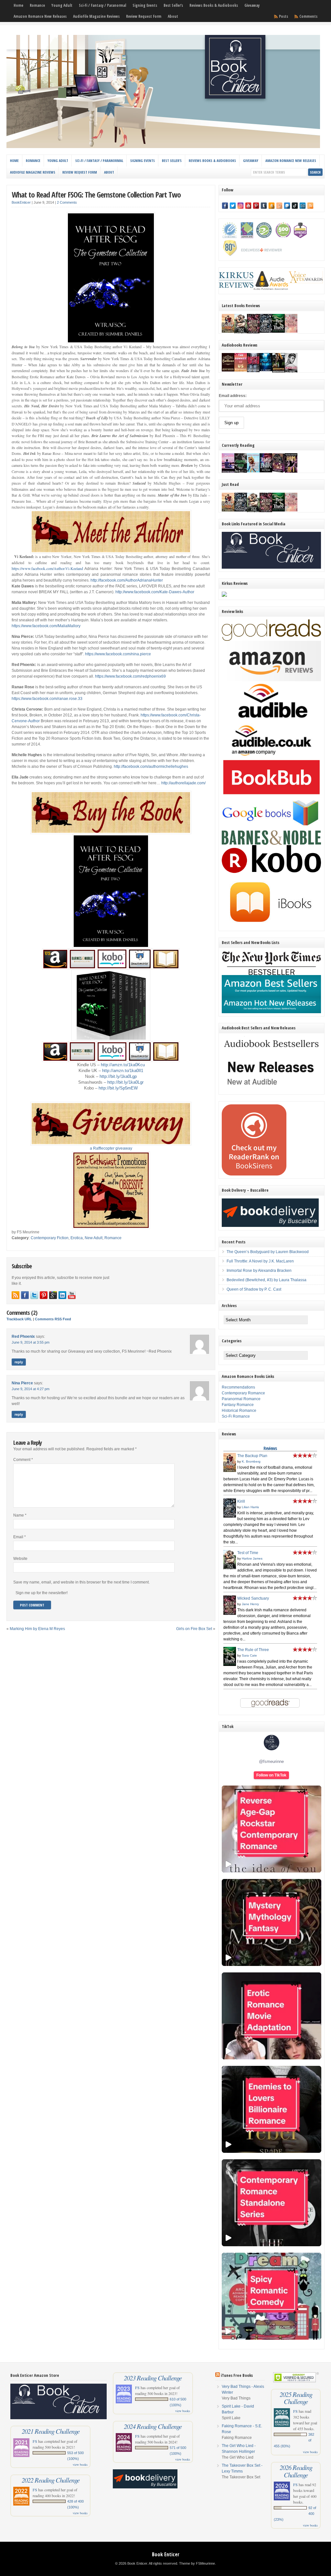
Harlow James (252, 1558)
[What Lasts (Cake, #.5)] (291, 331)
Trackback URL (19, 1319)
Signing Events (145, 5)
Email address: (233, 396)
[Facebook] (225, 206)
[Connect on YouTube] (72, 1295)
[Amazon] (272, 206)
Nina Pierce (22, 1383)
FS (35, 2441)
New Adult (94, 1238)
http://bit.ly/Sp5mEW (118, 1088)
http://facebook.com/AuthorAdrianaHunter (127, 580)
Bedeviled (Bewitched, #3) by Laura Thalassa (267, 1280)
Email (20, 1537)
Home (18, 5)
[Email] (303, 206)
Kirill (241, 1501)
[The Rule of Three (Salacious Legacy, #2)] (278, 331)
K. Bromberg (251, 1461)
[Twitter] (233, 206)
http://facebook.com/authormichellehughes (151, 767)
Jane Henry (250, 1604)
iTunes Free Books (237, 2375)
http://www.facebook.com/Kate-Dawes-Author (155, 592)
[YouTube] (248, 206)
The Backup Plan (252, 1456)
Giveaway (252, 5)
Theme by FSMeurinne (197, 2563)
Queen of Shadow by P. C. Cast (254, 1289)
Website (20, 1559)
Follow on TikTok (271, 1775)
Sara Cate (249, 1655)
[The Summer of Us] (241, 370)
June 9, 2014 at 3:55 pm (31, 1342)
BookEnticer (21, 202)
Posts (283, 16)
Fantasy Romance (238, 1405)
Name (20, 1515)
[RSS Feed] (310, 206)
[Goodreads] (279, 206)
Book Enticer (166, 2554)
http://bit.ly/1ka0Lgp (118, 1076)
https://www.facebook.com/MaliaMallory (46, 626)
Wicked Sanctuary (253, 1598)
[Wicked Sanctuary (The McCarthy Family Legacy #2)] (253, 333)
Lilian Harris (250, 1507)
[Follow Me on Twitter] (34, 1295)
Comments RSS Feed (53, 1319)
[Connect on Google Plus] (53, 1295)
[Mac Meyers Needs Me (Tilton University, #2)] (253, 471)
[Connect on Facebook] (25, 1295)
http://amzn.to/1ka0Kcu (123, 1065)
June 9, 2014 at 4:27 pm (31, 1389)
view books (80, 2464)
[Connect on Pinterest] (44, 1295)
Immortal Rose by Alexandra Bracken (259, 1271)
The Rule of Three (253, 1650)
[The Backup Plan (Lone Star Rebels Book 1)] (228, 331)
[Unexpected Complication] (253, 371)
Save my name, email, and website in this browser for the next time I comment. (81, 1582)
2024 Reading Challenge (153, 2426)
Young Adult (62, 5)
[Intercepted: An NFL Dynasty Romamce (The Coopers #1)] (278, 372)
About (173, 16)
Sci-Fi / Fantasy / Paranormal (102, 5)
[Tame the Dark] (266, 471)
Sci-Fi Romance (236, 1416)
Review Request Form (144, 16)
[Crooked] (291, 372)
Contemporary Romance (243, 1393)
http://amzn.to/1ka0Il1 (123, 1071)
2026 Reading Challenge (296, 2471)
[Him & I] (291, 471)
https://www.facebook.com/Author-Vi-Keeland (47, 568)
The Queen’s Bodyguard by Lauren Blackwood (268, 1252)
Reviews (270, 1448)
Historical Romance (239, 1411)
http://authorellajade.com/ (183, 783)
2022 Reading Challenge (51, 2480)
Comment (23, 1460)
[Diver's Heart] (266, 370)
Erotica (77, 1238)
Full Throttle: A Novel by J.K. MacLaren (260, 1261)
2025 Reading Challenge (296, 2398)
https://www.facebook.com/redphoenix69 (130, 676)
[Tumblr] (264, 206)
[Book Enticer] (163, 147)
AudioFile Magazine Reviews (96, 16)
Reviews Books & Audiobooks (214, 5)
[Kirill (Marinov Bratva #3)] (266, 331)
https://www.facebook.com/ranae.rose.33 (47, 699)
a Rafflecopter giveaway (111, 1148)
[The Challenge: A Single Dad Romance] (228, 472)
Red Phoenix (23, 1336)
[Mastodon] (287, 206)
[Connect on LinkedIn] (62, 1295)
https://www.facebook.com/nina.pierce (118, 654)
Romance (37, 5)
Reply (19, 1362)
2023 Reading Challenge (153, 2378)
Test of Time (248, 1553)
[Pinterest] (256, 206)
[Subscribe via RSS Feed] (16, 1295)
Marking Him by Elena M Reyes (37, 1629)
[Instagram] (240, 206)
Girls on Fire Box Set (194, 1629)
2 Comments (67, 202)
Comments (308, 16)
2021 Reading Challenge (51, 2431)
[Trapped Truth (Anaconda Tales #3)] (241, 472)
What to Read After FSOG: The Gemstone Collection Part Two (96, 194)
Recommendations (238, 1387)
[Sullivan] (228, 370)
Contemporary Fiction (50, 1238)
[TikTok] (295, 206)
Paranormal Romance (241, 1399)
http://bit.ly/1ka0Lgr (125, 1082)
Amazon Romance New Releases (40, 16)
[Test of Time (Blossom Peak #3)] (241, 333)
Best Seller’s (173, 5)
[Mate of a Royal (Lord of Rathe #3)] (278, 471)
